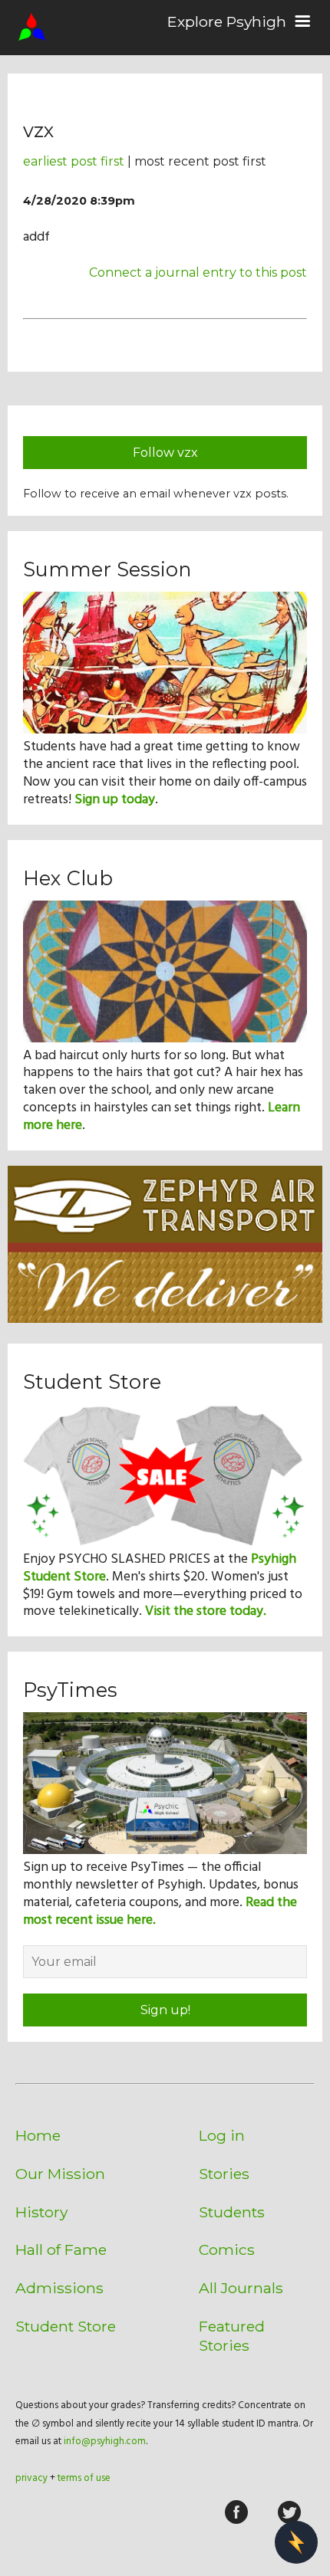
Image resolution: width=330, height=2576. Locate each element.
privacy (31, 2478)
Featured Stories (232, 2336)
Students (232, 2212)
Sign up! (165, 2010)
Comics (227, 2249)
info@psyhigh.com (105, 2441)
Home (38, 2135)
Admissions (59, 2288)
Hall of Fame (61, 2249)
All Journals (241, 2288)
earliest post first (74, 161)
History (41, 2212)
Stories (224, 2174)
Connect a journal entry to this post (198, 272)
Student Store (66, 2326)
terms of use (84, 2478)
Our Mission (60, 2174)
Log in (222, 2135)
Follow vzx (165, 453)
